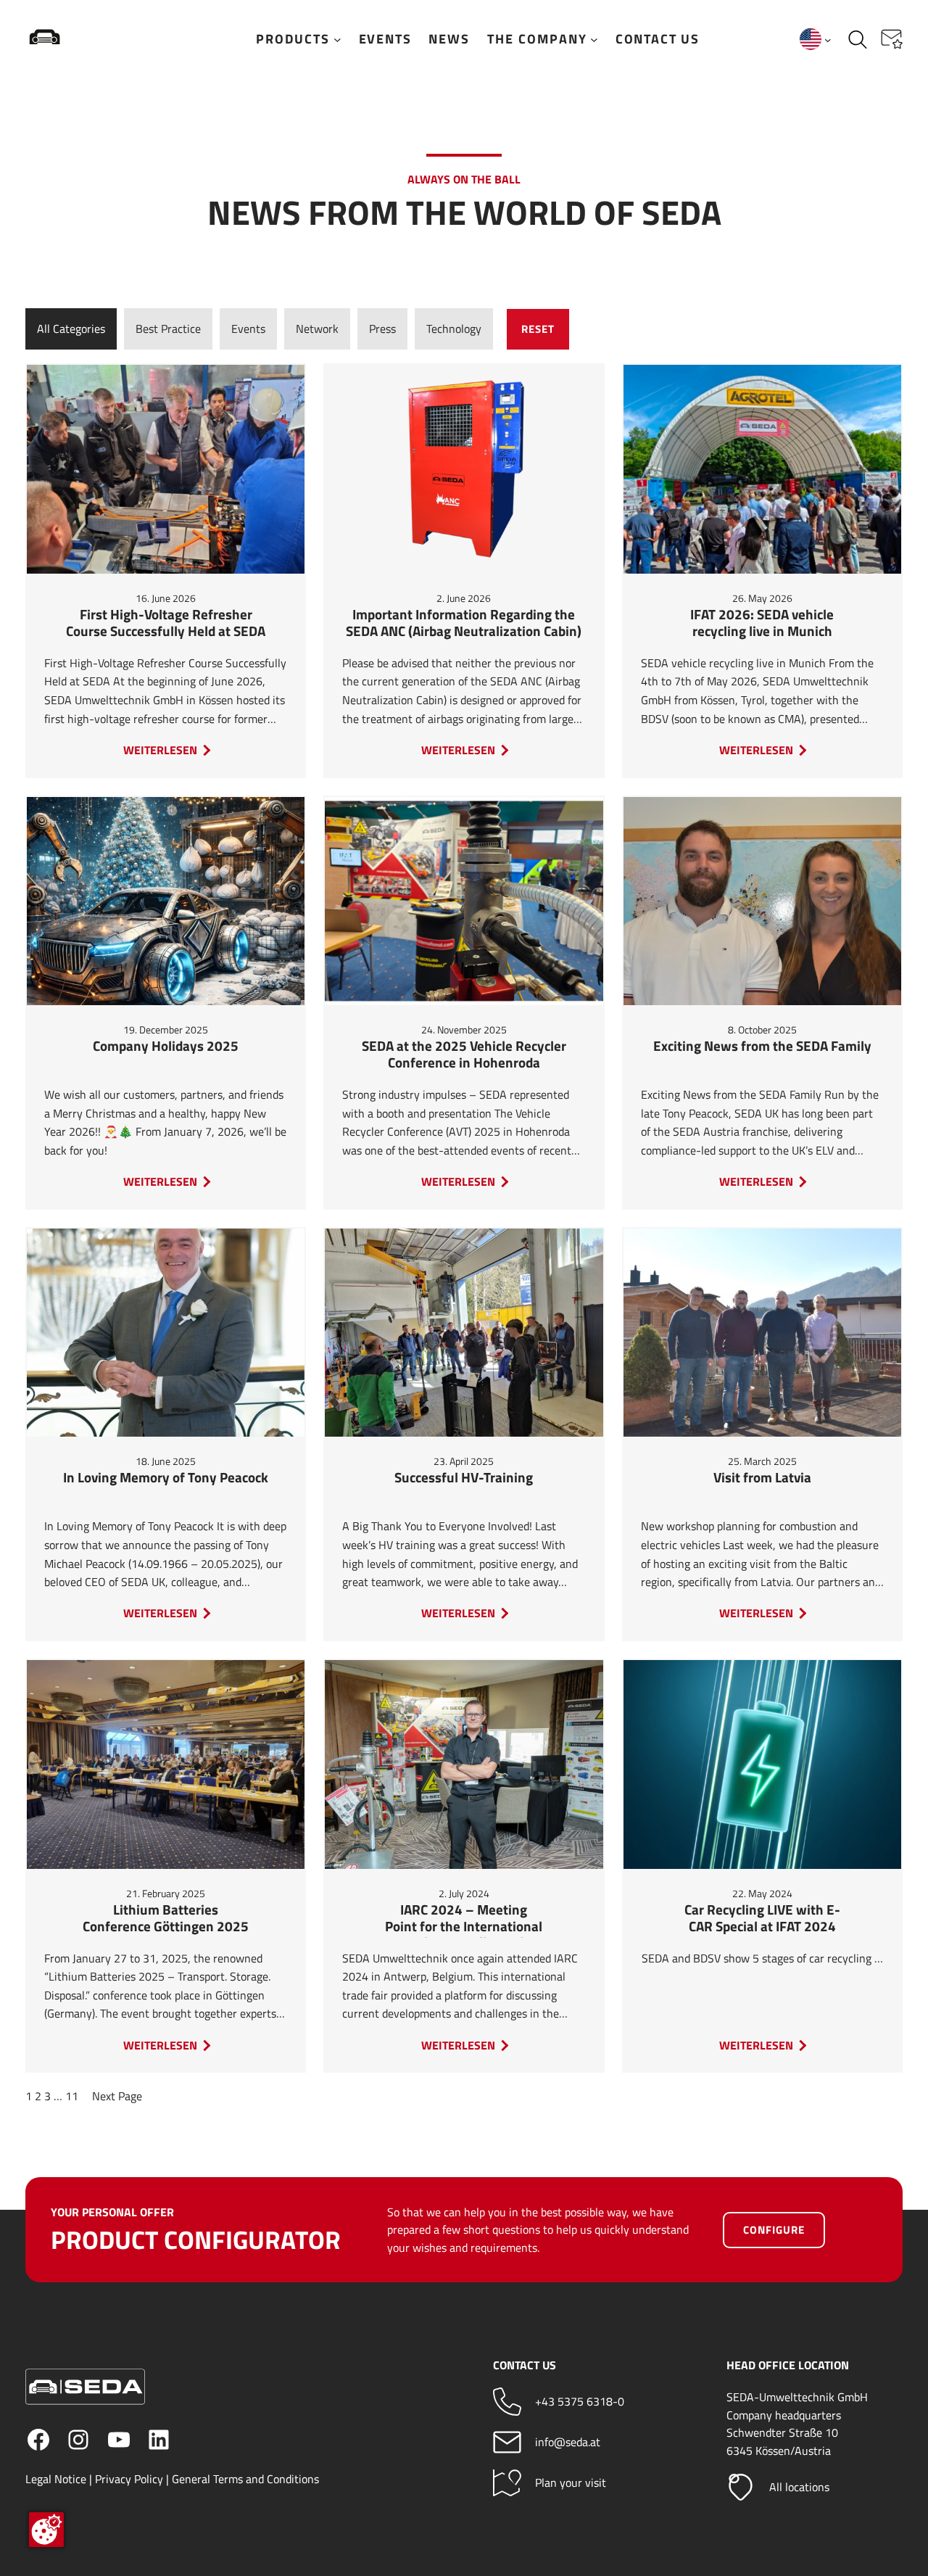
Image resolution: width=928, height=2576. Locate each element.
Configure (774, 2230)
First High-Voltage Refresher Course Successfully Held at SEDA (166, 624)
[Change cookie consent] (46, 2530)
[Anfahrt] (507, 2483)
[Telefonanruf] (507, 2402)
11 (72, 2096)
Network (317, 329)
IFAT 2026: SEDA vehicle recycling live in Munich (762, 624)
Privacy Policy (129, 2479)
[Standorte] (741, 2487)
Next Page (117, 2096)
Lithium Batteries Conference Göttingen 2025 (166, 1919)
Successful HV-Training (464, 1478)
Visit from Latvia (762, 1478)
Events (248, 329)
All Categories (71, 329)
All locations (799, 2487)
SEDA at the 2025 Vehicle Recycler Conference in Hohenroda (464, 1055)
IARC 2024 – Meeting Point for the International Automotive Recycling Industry (464, 1920)
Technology (454, 329)
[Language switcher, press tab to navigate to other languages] (816, 39)
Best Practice (168, 329)
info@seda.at (568, 2442)
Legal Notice (56, 2479)
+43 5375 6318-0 (580, 2401)
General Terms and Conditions (245, 2479)
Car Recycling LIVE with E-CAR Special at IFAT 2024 (762, 1919)
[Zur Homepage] (91, 39)
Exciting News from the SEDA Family (762, 1047)
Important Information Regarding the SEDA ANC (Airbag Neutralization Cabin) (464, 624)
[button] (892, 39)
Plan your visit (571, 2482)
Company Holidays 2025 (166, 1047)
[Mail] (507, 2442)
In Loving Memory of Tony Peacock (166, 1478)
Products (293, 39)
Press (382, 329)
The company (537, 39)
